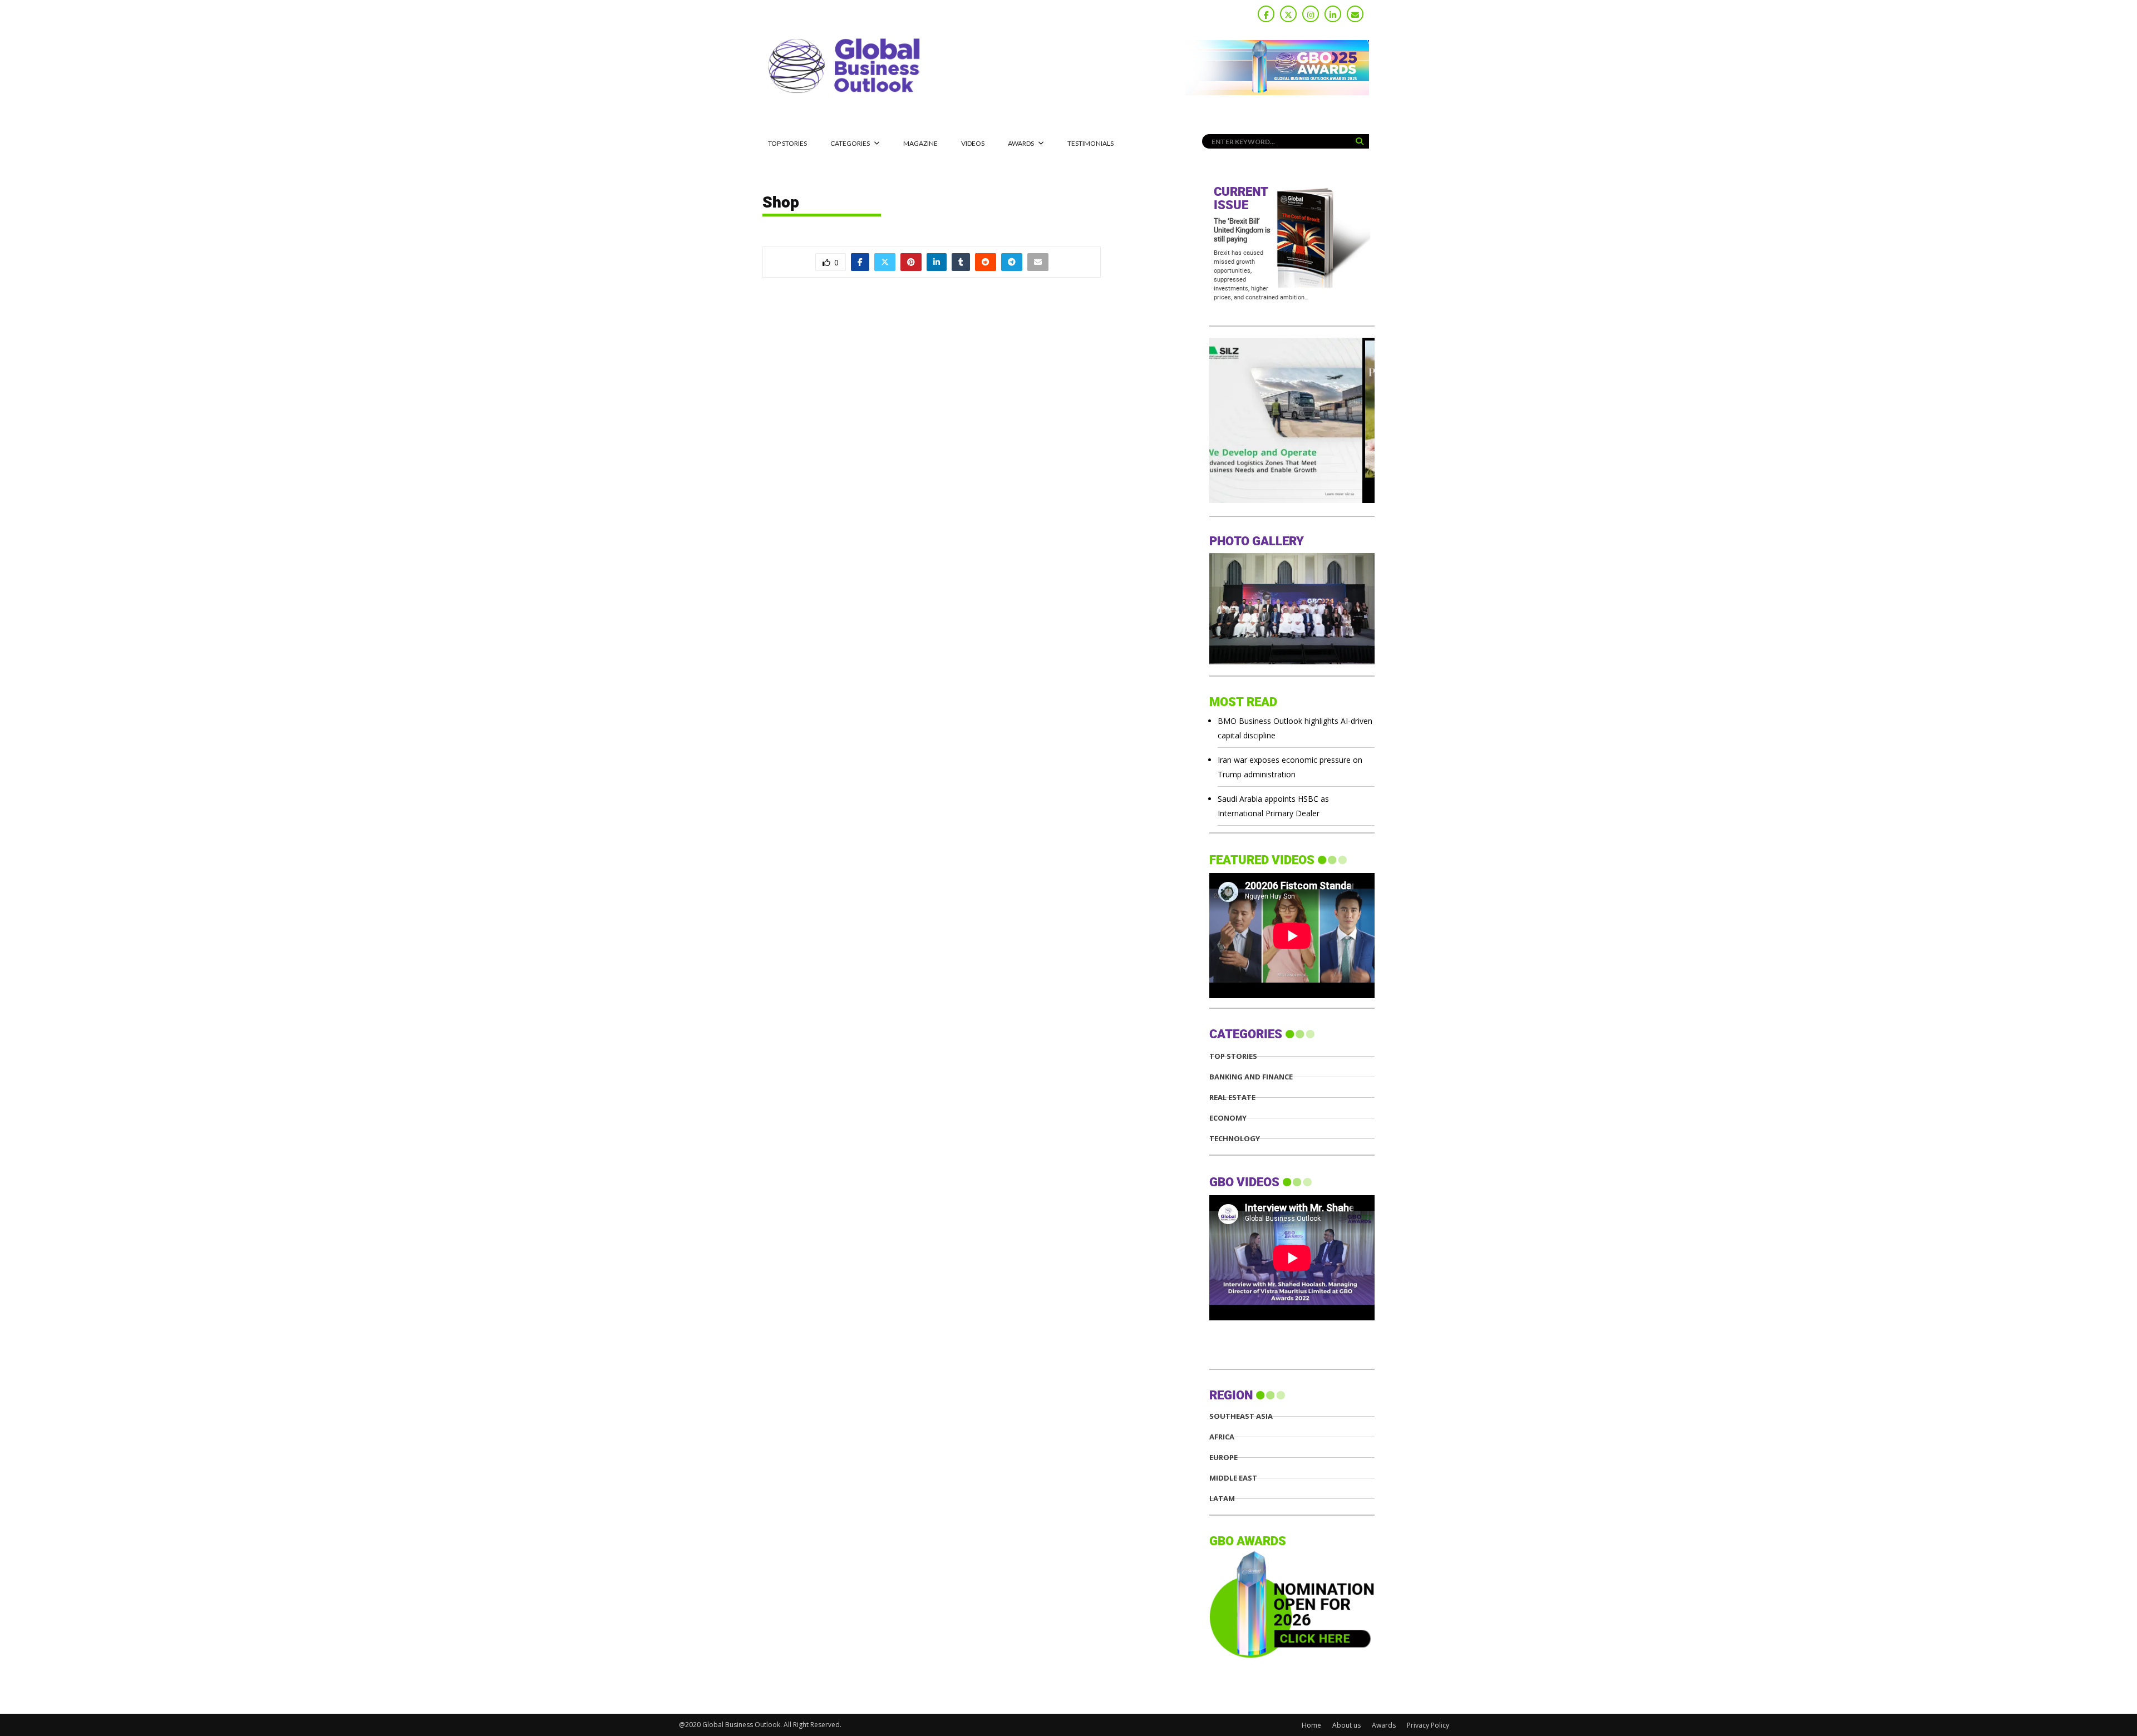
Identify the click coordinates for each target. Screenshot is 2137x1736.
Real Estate (1232, 1098)
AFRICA (1222, 1437)
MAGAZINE (920, 143)
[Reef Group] (1292, 500)
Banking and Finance (1251, 1077)
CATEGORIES (850, 143)
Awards (1021, 143)
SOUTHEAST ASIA (1241, 1416)
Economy (1228, 1118)
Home (1311, 1725)
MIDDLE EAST (1233, 1478)
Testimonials (1090, 143)
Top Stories (787, 143)
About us (1346, 1725)
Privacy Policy (1428, 1725)
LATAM (1222, 1499)
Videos (973, 143)
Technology (1235, 1139)
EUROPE (1223, 1458)
